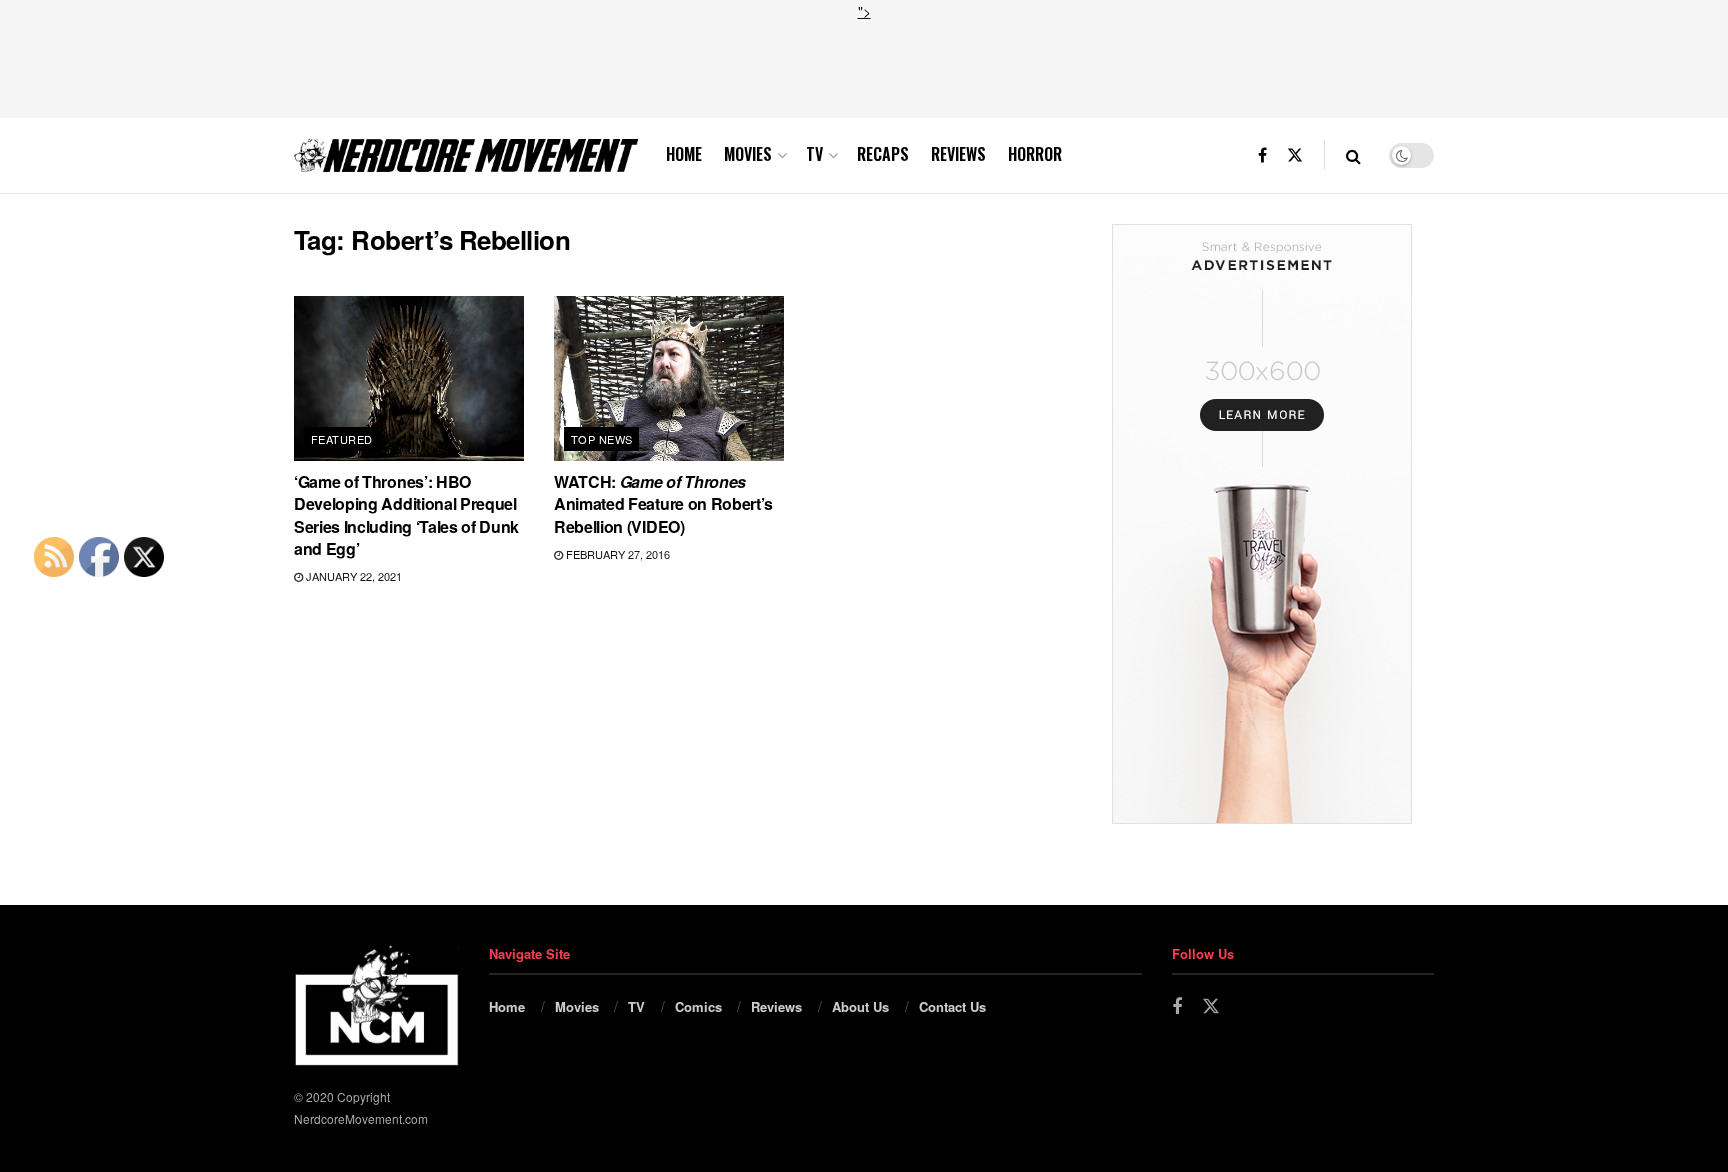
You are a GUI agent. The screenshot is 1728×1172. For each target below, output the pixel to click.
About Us (860, 1006)
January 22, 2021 (352, 576)
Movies (748, 154)
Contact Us (952, 1006)
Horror (1035, 154)
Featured (342, 439)
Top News (602, 439)
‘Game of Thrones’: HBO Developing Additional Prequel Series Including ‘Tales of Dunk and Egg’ (406, 515)
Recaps (883, 154)
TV (814, 154)
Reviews (958, 154)
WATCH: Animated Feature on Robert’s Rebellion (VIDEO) (663, 504)
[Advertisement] (864, 67)
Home (684, 154)
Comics (698, 1006)
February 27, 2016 (616, 554)
